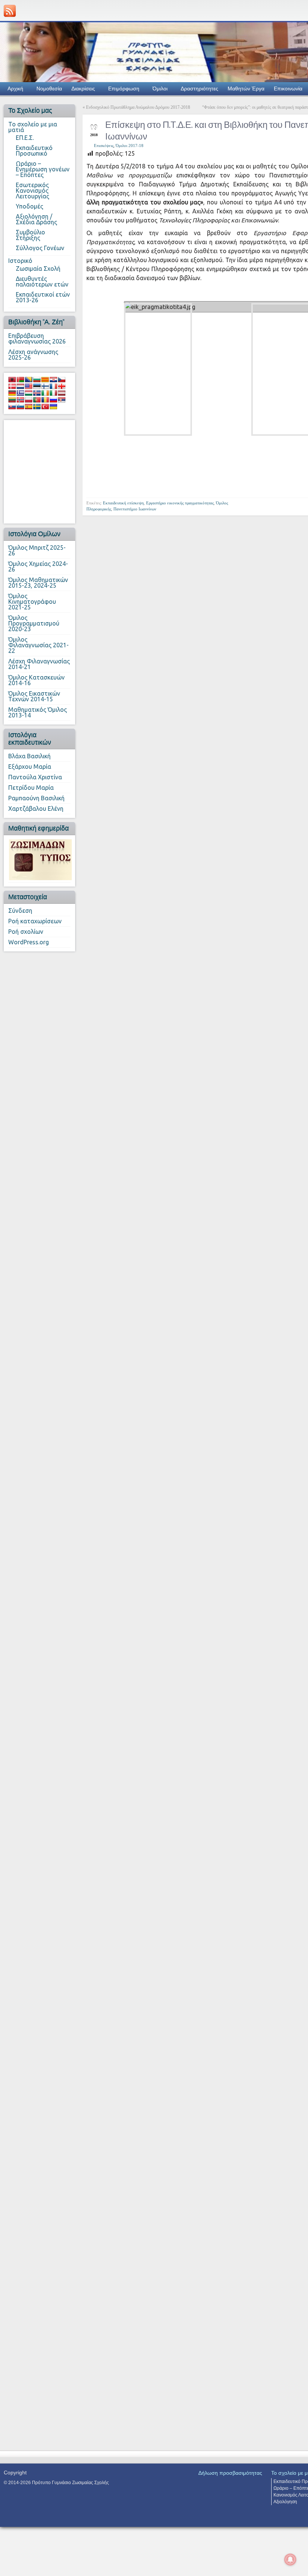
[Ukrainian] (53, 407)
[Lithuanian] (12, 400)
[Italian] (53, 393)
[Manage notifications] (290, 2559)
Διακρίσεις (83, 89)
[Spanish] (29, 407)
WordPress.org (29, 942)
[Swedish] (37, 407)
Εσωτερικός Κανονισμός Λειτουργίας (32, 191)
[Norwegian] (20, 400)
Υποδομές (29, 206)
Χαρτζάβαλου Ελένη (36, 809)
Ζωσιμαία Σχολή (38, 269)
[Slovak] (12, 407)
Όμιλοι (160, 89)
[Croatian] (53, 380)
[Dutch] (20, 386)
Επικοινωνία (288, 89)
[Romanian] (45, 400)
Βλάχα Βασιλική (29, 756)
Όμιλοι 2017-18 (130, 146)
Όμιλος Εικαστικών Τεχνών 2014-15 (34, 696)
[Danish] (12, 386)
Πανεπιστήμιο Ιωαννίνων (135, 509)
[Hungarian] (29, 393)
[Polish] (29, 400)
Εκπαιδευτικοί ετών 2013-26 (43, 297)
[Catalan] (45, 380)
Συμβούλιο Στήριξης (30, 235)
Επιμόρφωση (124, 89)
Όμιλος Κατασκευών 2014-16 (36, 680)
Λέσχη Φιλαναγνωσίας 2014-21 (39, 664)
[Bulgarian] (37, 380)
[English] (29, 386)
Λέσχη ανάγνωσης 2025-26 (33, 355)
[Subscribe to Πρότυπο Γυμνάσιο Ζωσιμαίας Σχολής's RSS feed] (10, 11)
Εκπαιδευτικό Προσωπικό (34, 151)
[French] (53, 386)
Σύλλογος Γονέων (40, 248)
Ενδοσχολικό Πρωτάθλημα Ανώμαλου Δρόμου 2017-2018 (138, 107)
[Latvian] (62, 393)
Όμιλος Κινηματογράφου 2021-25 (32, 602)
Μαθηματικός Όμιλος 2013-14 (38, 712)
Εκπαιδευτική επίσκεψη (123, 503)
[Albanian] (12, 380)
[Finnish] (45, 386)
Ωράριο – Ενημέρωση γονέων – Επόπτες (43, 169)
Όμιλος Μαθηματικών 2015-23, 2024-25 (38, 583)
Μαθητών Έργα (246, 89)
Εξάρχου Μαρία (30, 767)
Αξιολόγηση (285, 2502)
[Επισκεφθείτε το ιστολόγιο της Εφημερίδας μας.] (40, 859)
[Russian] (53, 400)
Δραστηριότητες (199, 89)
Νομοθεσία (49, 89)
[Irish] (45, 393)
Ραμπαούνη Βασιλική (36, 798)
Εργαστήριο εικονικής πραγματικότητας (180, 503)
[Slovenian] (20, 407)
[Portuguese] (37, 400)
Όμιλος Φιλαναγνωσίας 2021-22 (38, 645)
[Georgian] (62, 386)
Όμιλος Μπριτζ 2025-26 (37, 550)
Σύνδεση (20, 911)
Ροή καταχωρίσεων (35, 921)
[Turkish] (45, 407)
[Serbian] (62, 400)
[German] (12, 393)
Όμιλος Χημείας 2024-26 (38, 566)
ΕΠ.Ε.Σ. (25, 138)
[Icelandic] (37, 393)
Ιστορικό (20, 261)
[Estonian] (37, 386)
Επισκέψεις (104, 146)
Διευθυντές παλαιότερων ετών (42, 281)
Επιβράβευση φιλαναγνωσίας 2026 (37, 338)
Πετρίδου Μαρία (31, 788)
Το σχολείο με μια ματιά (33, 127)
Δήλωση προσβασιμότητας (230, 2473)
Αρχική (15, 89)
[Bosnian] (29, 380)
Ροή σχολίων (26, 932)
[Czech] (62, 380)
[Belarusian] (20, 380)
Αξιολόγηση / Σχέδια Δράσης (36, 219)
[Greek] (20, 393)
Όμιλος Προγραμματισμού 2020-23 (34, 623)
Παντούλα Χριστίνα (35, 777)
